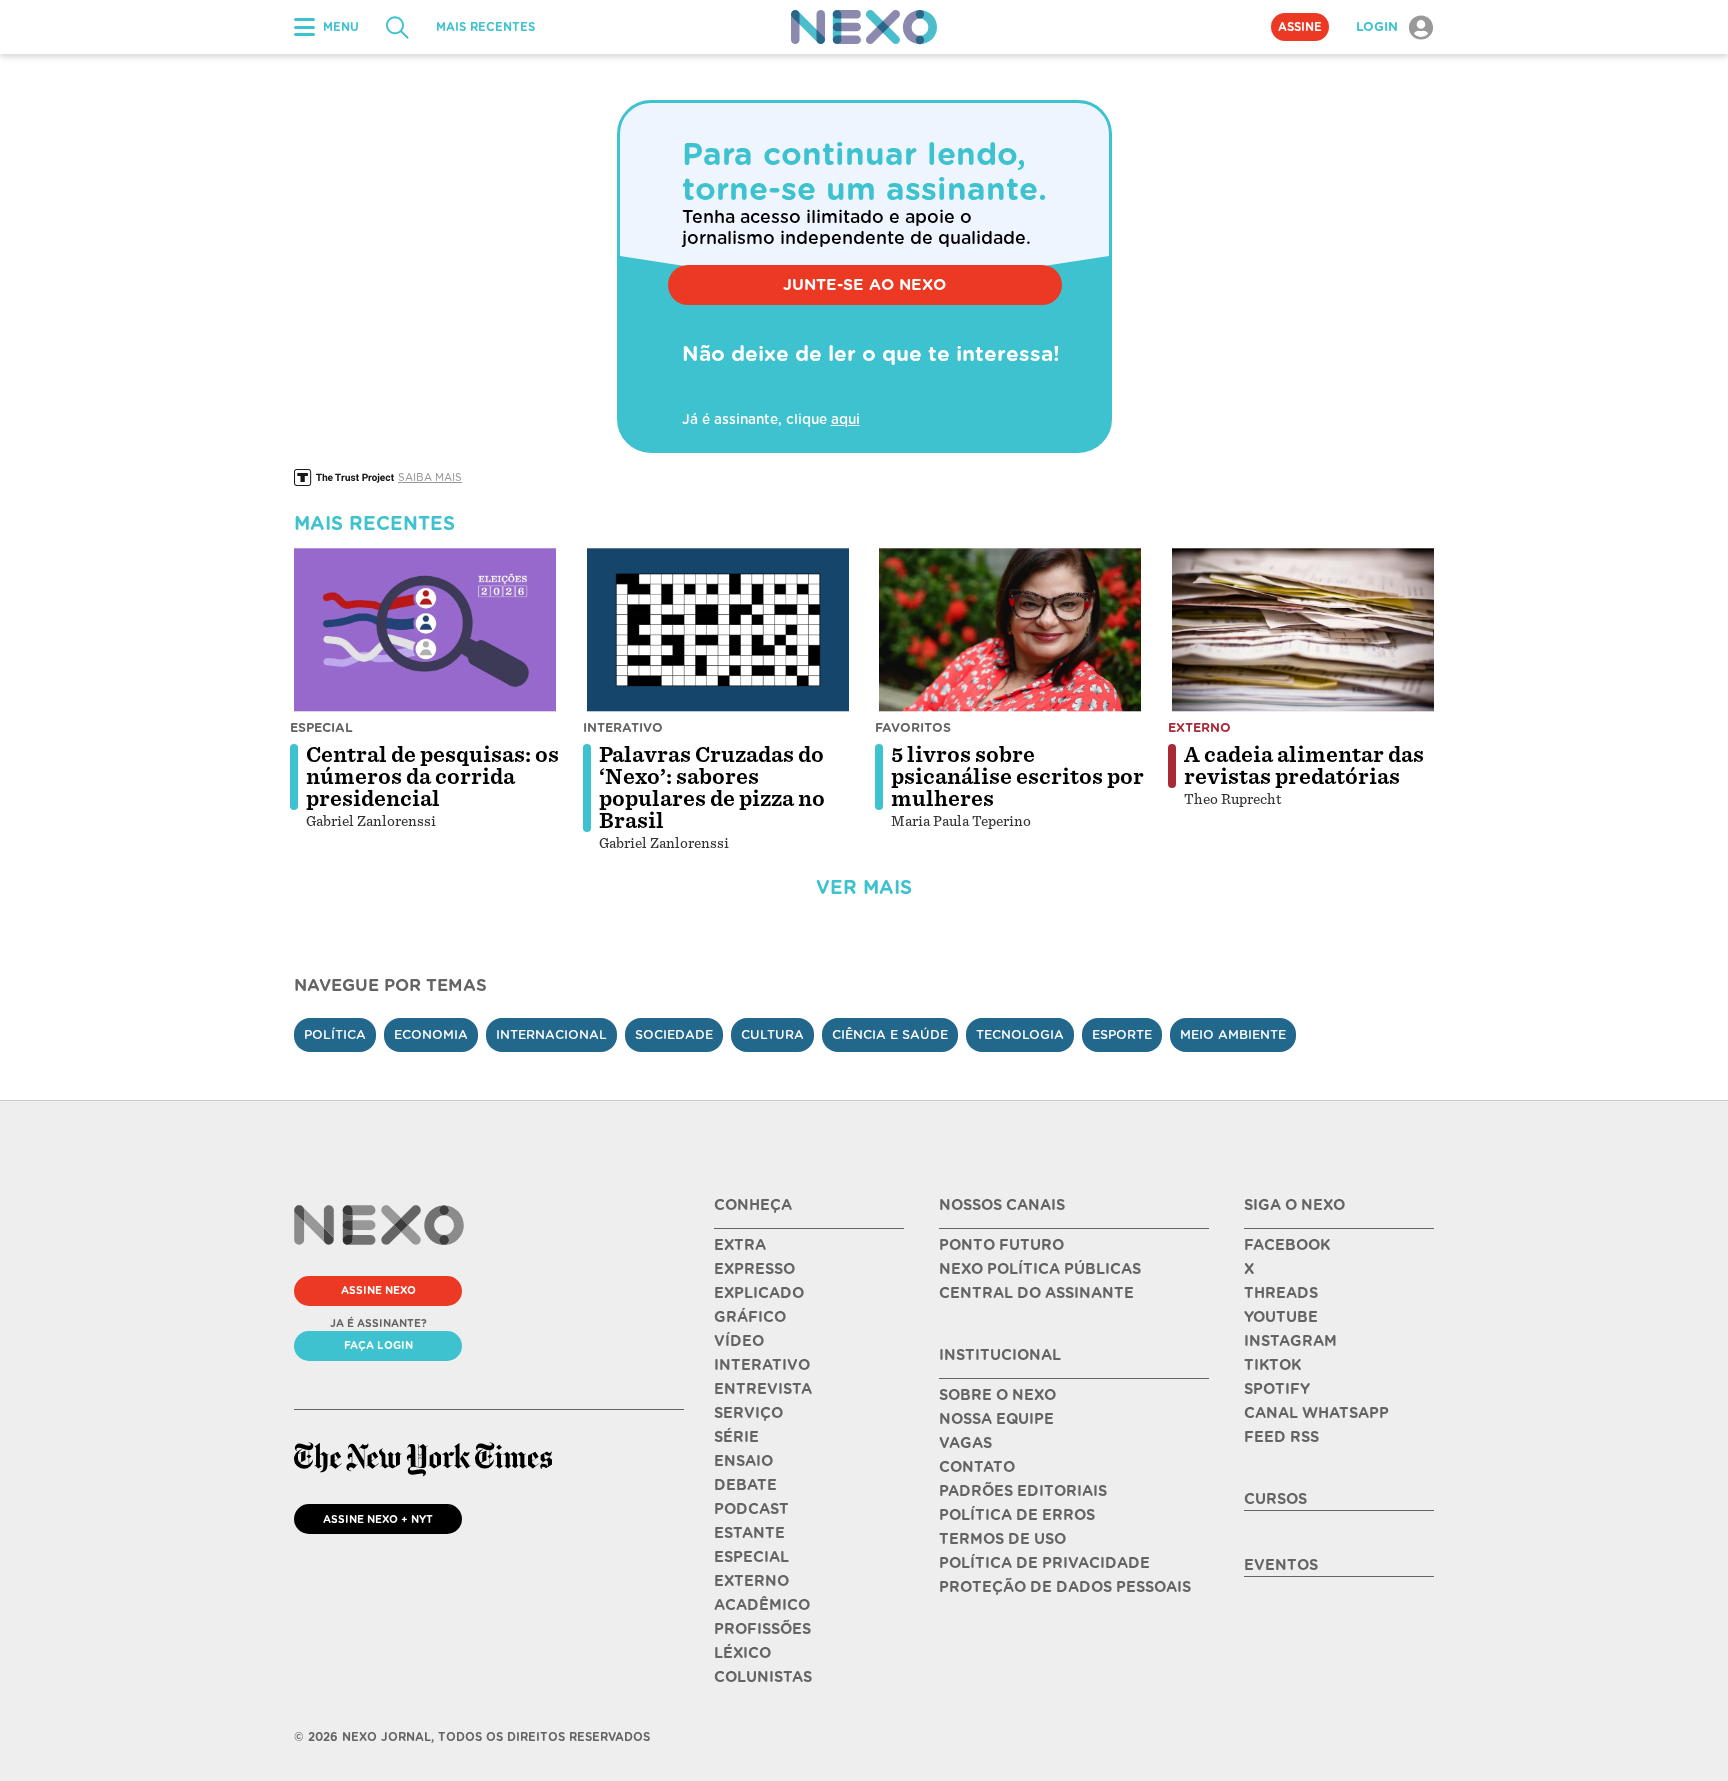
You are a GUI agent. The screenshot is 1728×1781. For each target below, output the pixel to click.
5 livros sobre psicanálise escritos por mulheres (1017, 777)
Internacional (551, 1034)
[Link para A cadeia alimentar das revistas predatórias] (1303, 630)
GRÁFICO (750, 1317)
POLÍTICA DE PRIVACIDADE (1044, 1563)
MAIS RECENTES (485, 27)
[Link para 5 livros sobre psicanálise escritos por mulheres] (1010, 630)
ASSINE (1300, 27)
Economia (431, 1034)
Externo (1199, 727)
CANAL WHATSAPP (1316, 1413)
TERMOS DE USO (1002, 1539)
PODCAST (751, 1509)
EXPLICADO (759, 1293)
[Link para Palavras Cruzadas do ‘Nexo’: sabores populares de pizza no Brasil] (718, 630)
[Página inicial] (864, 27)
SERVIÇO (748, 1413)
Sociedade (674, 1034)
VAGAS (965, 1443)
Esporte (1122, 1034)
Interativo (623, 727)
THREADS (1281, 1293)
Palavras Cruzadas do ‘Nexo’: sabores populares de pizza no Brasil (712, 788)
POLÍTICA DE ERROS (1017, 1515)
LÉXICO (742, 1653)
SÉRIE (736, 1437)
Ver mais (864, 887)
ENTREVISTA (763, 1389)
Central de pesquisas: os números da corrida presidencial (432, 777)
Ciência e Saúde (890, 1034)
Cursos (1275, 1499)
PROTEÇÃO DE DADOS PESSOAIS (1065, 1587)
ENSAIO (743, 1461)
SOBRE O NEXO (997, 1395)
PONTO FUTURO (1001, 1245)
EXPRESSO (754, 1269)
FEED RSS (1281, 1437)
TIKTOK (1272, 1365)
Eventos (1281, 1565)
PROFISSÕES (762, 1629)
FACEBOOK (1287, 1245)
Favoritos (913, 727)
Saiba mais (430, 477)
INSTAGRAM (1290, 1341)
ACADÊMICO (762, 1605)
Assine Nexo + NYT (378, 1519)
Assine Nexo (378, 1290)
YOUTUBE (1281, 1317)
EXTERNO (751, 1581)
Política (335, 1034)
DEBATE (745, 1485)
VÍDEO (739, 1341)
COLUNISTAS (763, 1677)
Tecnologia (1020, 1034)
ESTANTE (749, 1533)
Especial (321, 727)
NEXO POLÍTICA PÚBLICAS (1040, 1269)
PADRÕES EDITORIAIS (1023, 1491)
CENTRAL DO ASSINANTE (1036, 1293)
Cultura (772, 1034)
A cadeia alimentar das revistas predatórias (1304, 766)
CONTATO (977, 1467)
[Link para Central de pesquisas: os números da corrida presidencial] (425, 630)
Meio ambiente (1233, 1034)
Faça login (378, 1345)
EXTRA (740, 1245)
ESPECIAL (751, 1557)
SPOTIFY (1277, 1389)
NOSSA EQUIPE (996, 1419)
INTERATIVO (762, 1365)
